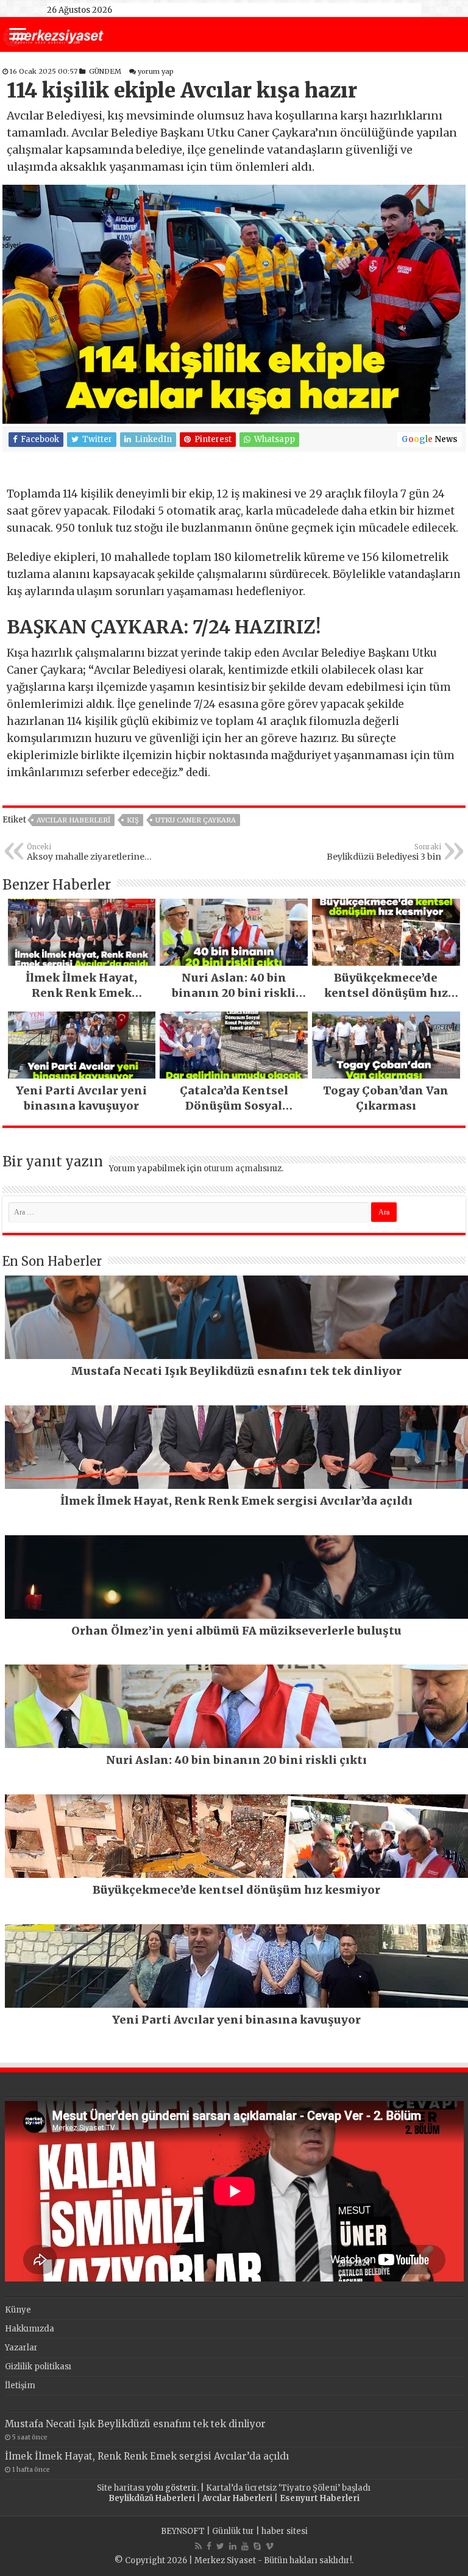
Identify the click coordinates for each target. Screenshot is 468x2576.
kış (133, 820)
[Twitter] (220, 2546)
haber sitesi (285, 2531)
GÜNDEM (105, 71)
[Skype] (257, 2546)
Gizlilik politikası (38, 2367)
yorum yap (156, 71)
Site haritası (121, 2488)
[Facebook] (209, 2546)
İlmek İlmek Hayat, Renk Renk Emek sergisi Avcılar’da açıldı (147, 2456)
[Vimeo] (270, 2546)
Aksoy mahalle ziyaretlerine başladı (86, 852)
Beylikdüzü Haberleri (152, 2498)
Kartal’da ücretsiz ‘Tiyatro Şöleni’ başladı (288, 2488)
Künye (18, 2310)
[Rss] (198, 2546)
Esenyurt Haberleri (320, 2498)
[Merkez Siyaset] (53, 35)
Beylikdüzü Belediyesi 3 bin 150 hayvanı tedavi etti (384, 852)
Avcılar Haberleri (73, 820)
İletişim (20, 2385)
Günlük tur (233, 2531)
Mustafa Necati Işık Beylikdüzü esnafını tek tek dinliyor (135, 2424)
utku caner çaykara (196, 820)
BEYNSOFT (183, 2531)
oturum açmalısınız (243, 1168)
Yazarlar (21, 2348)
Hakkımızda (30, 2329)
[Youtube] (245, 2546)
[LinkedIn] (233, 2546)
